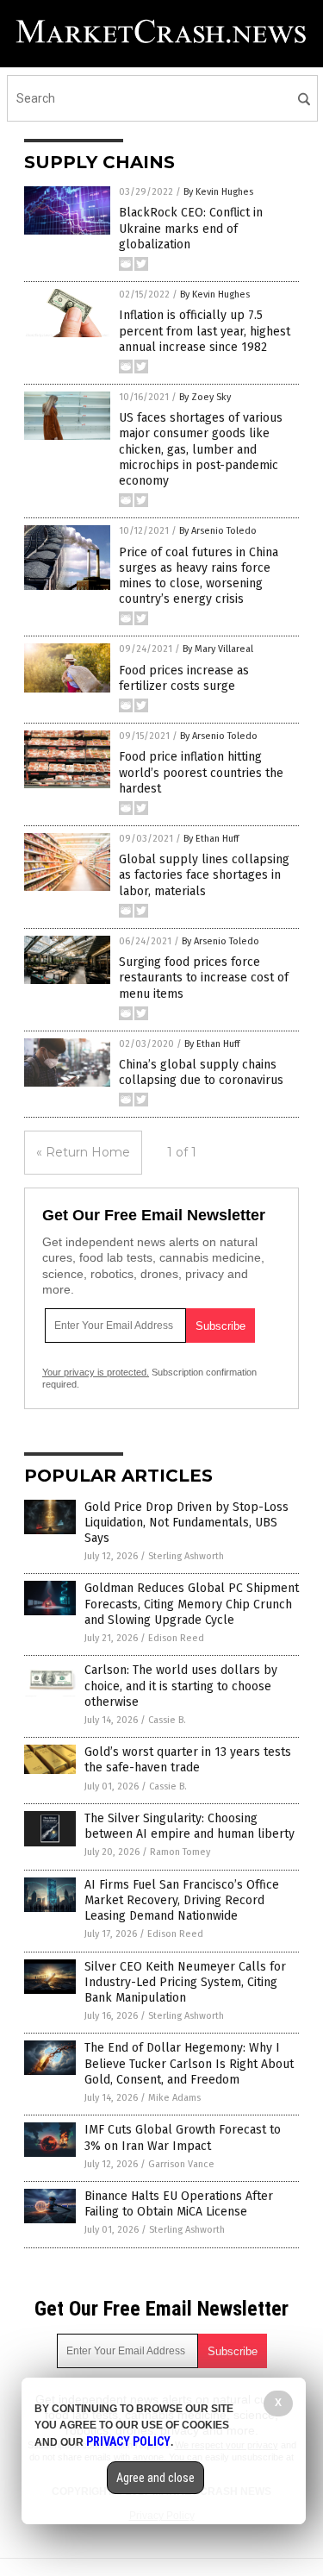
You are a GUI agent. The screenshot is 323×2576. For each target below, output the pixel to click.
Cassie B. (167, 1720)
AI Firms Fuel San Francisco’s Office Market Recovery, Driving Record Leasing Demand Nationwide (182, 1900)
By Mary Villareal (218, 649)
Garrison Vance (181, 2164)
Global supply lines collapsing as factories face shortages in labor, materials (204, 875)
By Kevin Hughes (218, 192)
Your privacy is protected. (96, 1372)
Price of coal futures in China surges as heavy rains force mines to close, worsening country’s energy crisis (199, 576)
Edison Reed (176, 1638)
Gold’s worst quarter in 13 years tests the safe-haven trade (188, 1760)
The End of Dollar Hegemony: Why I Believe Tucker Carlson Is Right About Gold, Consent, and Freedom (189, 2063)
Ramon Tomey (180, 1852)
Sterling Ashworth (186, 1556)
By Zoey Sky (205, 397)
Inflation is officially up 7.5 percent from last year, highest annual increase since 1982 (205, 331)
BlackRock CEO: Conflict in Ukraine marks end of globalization (191, 228)
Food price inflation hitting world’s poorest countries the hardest (201, 772)
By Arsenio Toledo (218, 531)
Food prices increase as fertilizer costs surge (184, 678)
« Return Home (83, 1152)
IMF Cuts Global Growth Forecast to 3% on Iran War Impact (183, 2137)
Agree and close (155, 2478)
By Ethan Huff (211, 839)
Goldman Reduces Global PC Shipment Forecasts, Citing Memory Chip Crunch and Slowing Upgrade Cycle (192, 1604)
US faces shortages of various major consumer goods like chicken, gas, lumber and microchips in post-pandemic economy (201, 449)
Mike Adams (174, 2098)
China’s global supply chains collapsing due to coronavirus (201, 1072)
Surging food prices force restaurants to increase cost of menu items (204, 978)
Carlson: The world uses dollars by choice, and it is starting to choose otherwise (181, 1686)
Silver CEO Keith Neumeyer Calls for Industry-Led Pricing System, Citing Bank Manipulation (185, 1982)
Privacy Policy (128, 2441)
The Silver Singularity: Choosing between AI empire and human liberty (189, 1826)
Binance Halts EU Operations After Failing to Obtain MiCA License (179, 2204)
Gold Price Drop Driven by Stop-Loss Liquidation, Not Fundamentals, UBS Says (186, 1523)
